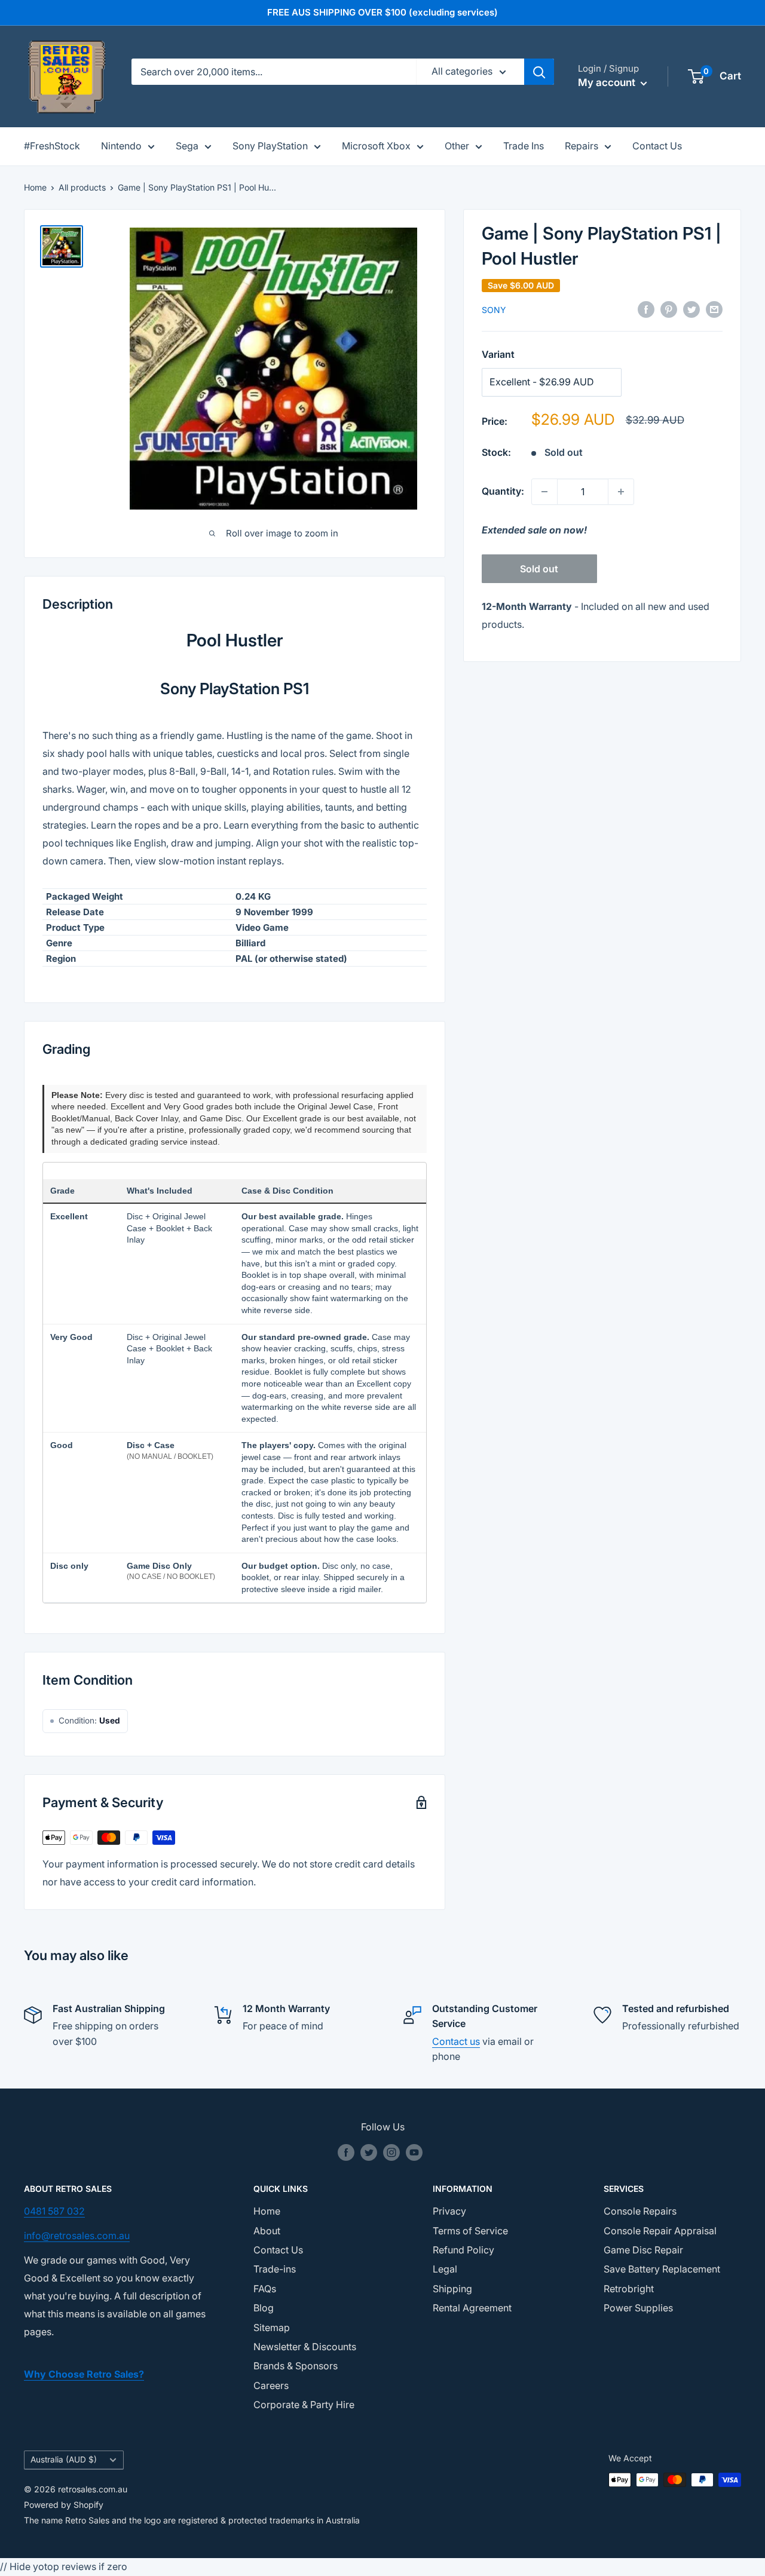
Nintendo (121, 146)
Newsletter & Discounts (305, 2347)
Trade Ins (524, 146)
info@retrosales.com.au (77, 2235)
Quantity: (503, 491)
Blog (264, 2308)
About (267, 2231)
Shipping (452, 2289)
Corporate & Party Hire (304, 2405)
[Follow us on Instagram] (391, 2152)
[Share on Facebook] (646, 309)
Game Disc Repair (643, 2250)
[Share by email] (714, 309)
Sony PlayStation (270, 146)
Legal (445, 2269)
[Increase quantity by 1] (621, 492)
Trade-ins (275, 2269)
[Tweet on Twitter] (691, 309)
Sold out (539, 569)
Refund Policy (463, 2250)
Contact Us (657, 146)
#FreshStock (52, 146)
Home (35, 187)
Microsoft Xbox (376, 146)
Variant (498, 354)
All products (82, 187)
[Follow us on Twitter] (369, 2152)
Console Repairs (640, 2211)
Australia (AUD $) (64, 2460)
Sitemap (272, 2327)
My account (608, 82)
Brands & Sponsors (296, 2366)
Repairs (582, 146)
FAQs (265, 2289)
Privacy (449, 2211)
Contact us (456, 2041)
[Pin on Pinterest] (669, 309)
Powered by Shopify (64, 2505)
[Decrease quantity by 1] (544, 492)
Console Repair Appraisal (660, 2231)
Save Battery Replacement (662, 2269)
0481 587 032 (54, 2211)
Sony (494, 310)
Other (457, 146)
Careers (271, 2385)
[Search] (539, 72)
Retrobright (629, 2289)
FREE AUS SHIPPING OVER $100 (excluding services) (382, 12)
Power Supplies (638, 2308)
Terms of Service (470, 2231)
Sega (187, 146)
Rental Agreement (472, 2308)
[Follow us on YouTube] (414, 2152)
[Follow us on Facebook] (346, 2152)
